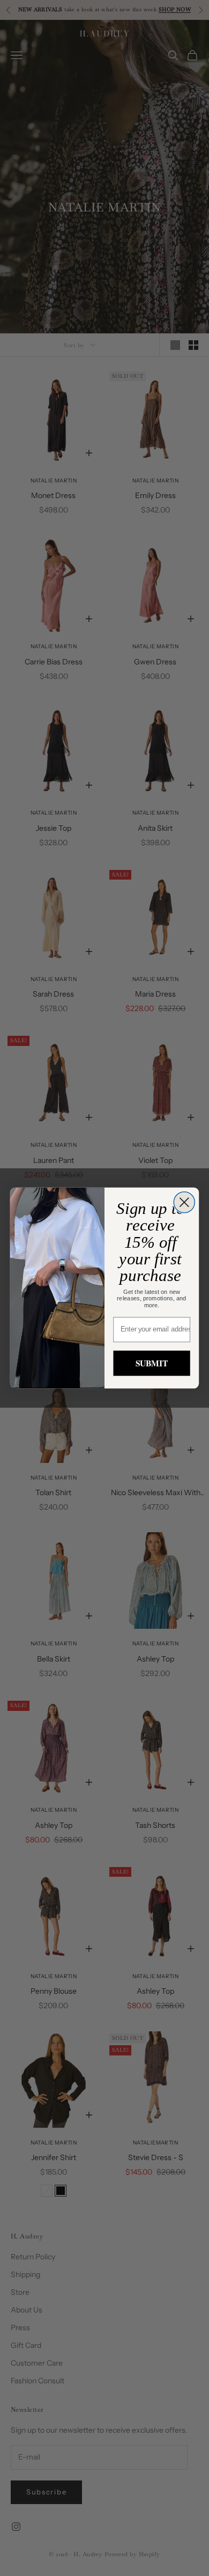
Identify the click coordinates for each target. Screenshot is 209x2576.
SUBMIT (152, 1363)
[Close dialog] (184, 1202)
